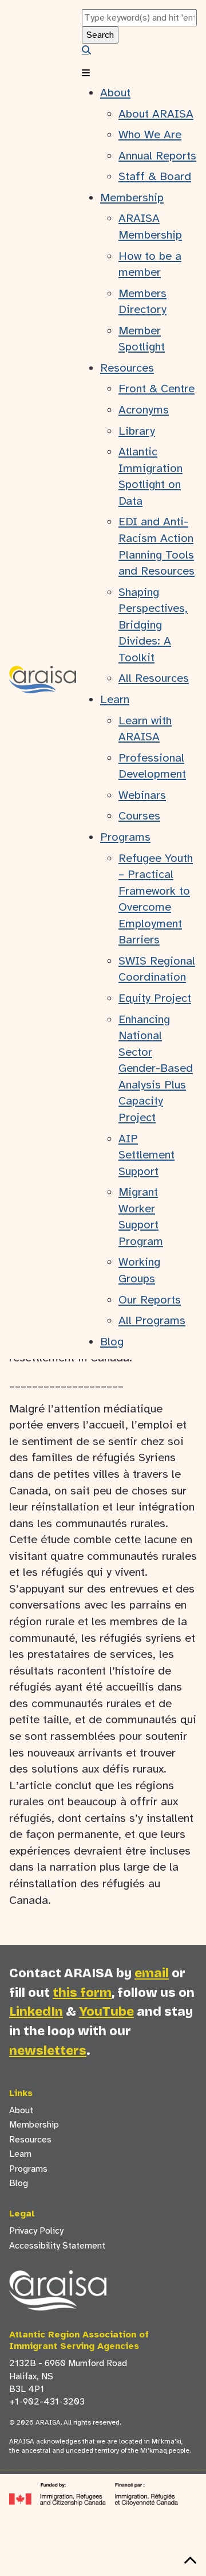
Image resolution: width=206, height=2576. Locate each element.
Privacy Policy (36, 2231)
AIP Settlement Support (146, 1155)
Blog (112, 1342)
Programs (125, 837)
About (115, 93)
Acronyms (144, 410)
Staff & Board (155, 176)
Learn (115, 699)
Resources (127, 368)
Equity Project (155, 998)
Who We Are (150, 134)
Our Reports (150, 1300)
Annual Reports (157, 156)
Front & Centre (157, 389)
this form (82, 1993)
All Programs (152, 1320)
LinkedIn (36, 2011)
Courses (139, 816)
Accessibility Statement (57, 2246)
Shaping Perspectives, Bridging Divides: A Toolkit (153, 625)
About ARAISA (156, 114)
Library (137, 431)
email (152, 1973)
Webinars (142, 795)
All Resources (154, 678)
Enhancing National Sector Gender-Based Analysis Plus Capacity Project (156, 1068)
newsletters (48, 2050)
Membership (132, 198)
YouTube (106, 2011)
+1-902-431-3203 (47, 2402)
